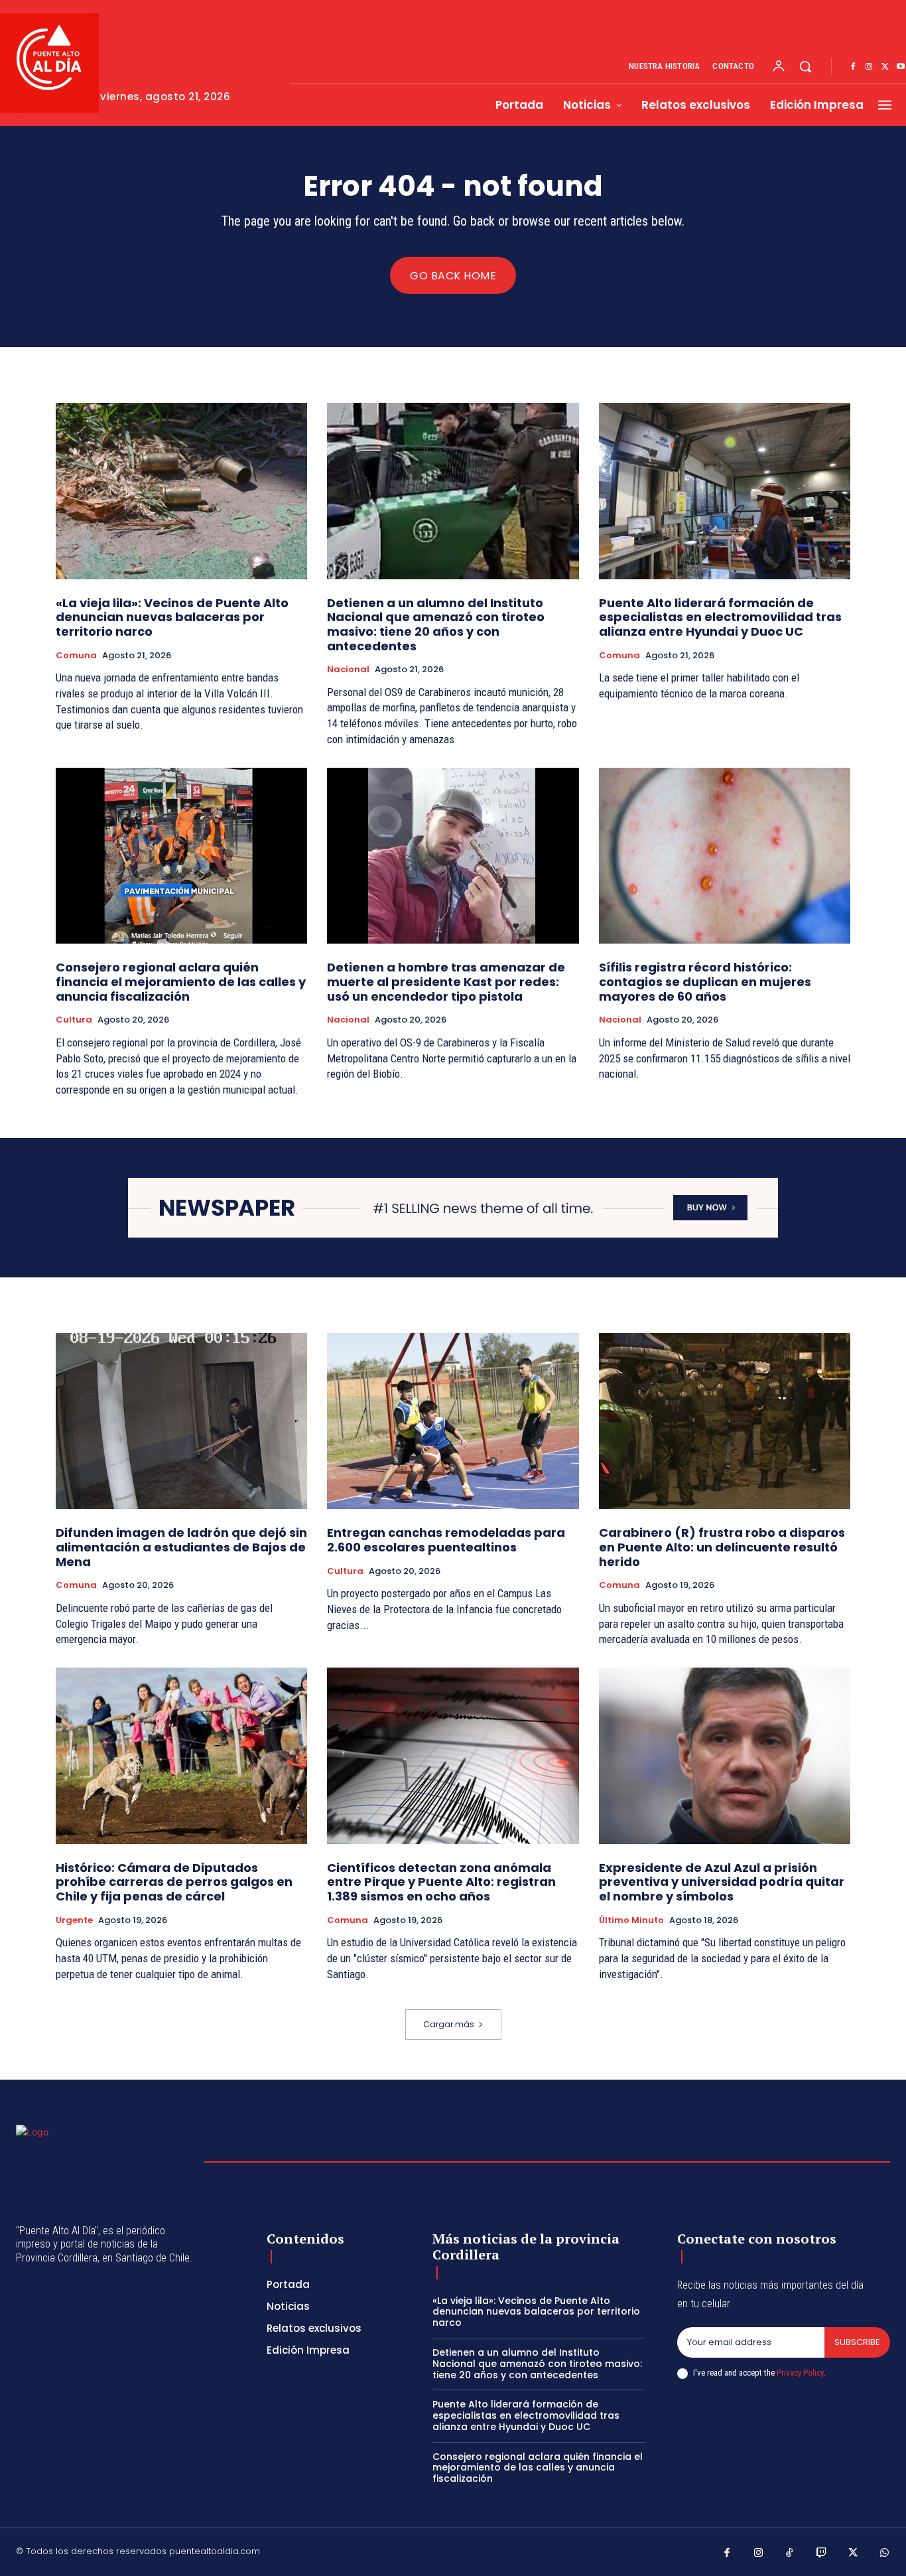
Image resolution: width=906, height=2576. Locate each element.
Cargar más (449, 2024)
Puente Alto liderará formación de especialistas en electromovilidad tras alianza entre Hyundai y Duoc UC (720, 617)
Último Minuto (631, 1920)
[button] (805, 66)
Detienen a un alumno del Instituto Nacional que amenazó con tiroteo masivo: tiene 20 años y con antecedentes (436, 624)
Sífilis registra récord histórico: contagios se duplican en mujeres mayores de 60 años (705, 981)
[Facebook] (853, 67)
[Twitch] (822, 2553)
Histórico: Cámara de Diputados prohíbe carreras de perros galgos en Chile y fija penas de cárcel (174, 1882)
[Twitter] (885, 67)
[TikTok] (790, 2553)
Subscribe (857, 2342)
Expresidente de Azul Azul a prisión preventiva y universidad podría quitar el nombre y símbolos (722, 1882)
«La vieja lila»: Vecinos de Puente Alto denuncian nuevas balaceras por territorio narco (172, 617)
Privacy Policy (800, 2373)
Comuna (76, 656)
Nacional (348, 670)
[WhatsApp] (885, 2553)
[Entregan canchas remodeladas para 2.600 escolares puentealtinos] (453, 1421)
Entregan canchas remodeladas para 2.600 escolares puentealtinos (446, 1540)
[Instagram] (869, 67)
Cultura (74, 1020)
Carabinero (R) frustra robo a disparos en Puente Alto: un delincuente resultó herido (722, 1547)
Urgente (74, 1920)
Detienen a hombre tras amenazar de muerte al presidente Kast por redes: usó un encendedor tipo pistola (446, 981)
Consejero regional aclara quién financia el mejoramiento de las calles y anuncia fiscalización (181, 981)
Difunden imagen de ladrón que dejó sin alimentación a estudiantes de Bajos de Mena (181, 1547)
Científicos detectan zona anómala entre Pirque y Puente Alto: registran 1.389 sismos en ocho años (441, 1882)
